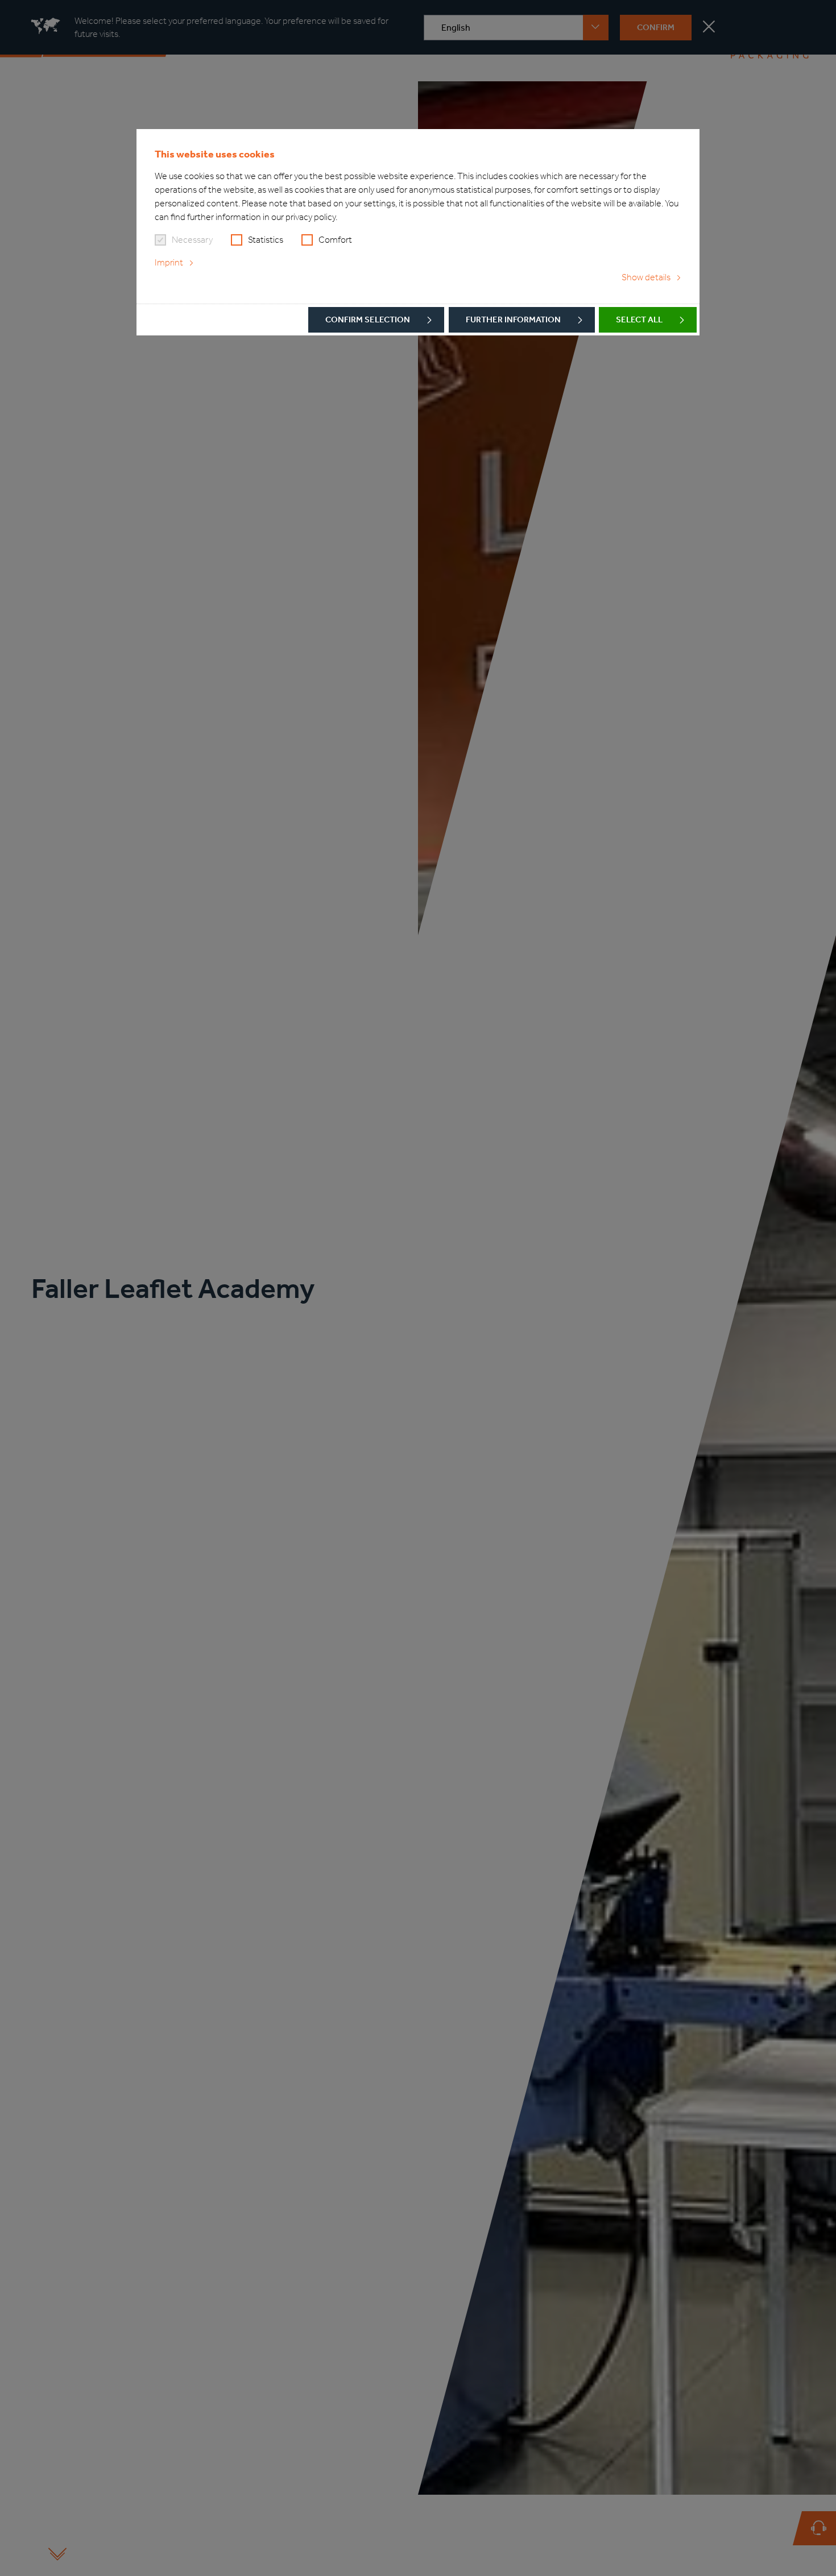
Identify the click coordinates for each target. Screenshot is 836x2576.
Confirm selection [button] (368, 320)
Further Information (513, 320)
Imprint (169, 262)
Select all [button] (639, 320)
